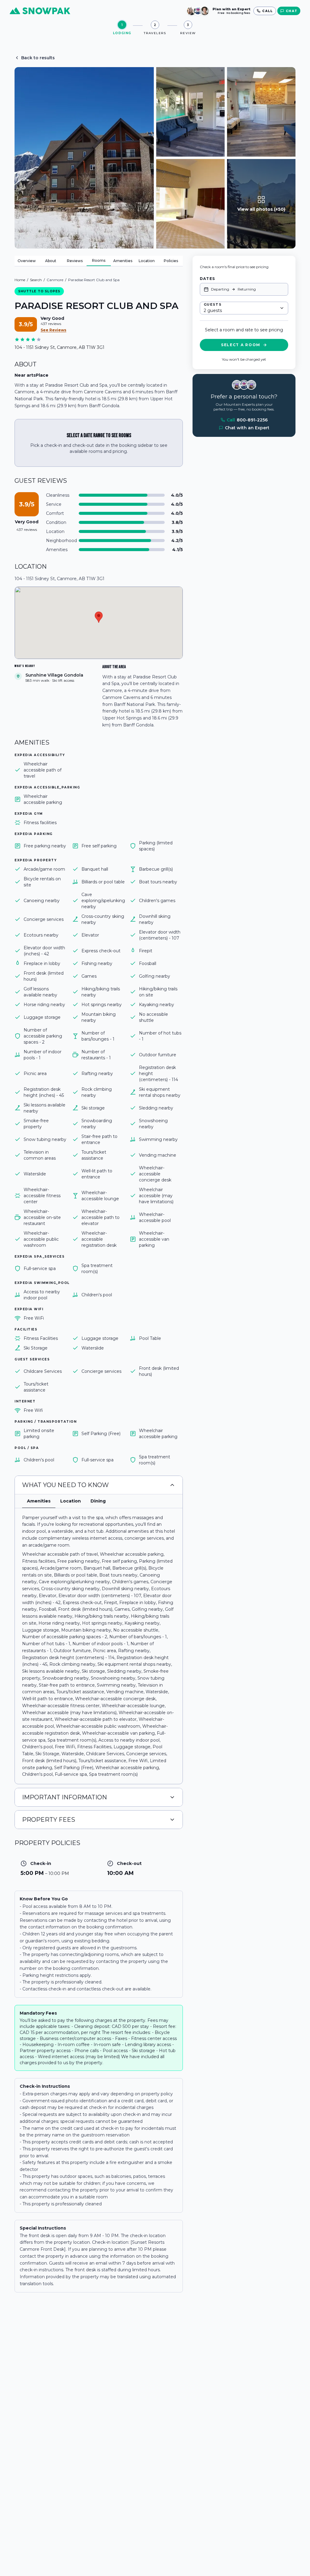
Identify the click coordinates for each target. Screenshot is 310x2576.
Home (20, 280)
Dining (98, 1501)
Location (147, 261)
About (51, 261)
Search (36, 280)
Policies (171, 261)
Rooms (99, 260)
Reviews (75, 261)
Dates (207, 279)
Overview (27, 261)
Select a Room (241, 345)
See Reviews (53, 330)
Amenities (123, 261)
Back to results (38, 58)
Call (247, 420)
